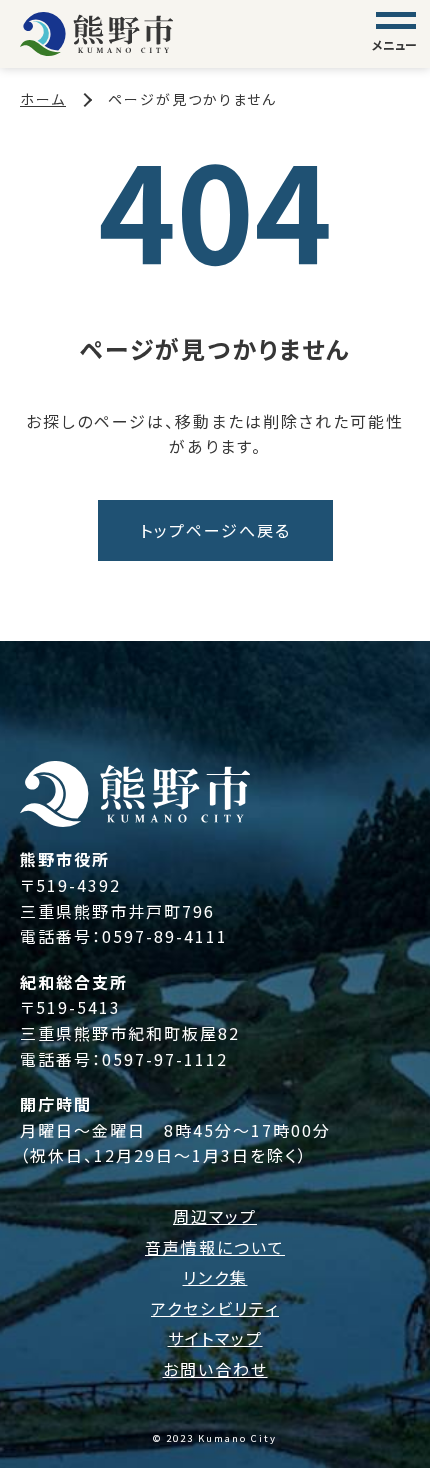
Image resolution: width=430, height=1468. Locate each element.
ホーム (43, 99)
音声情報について (215, 1247)
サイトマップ (215, 1338)
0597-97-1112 (165, 1059)
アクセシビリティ (215, 1308)
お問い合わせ (215, 1369)
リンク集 (215, 1277)
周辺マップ (215, 1216)
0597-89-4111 (165, 936)
